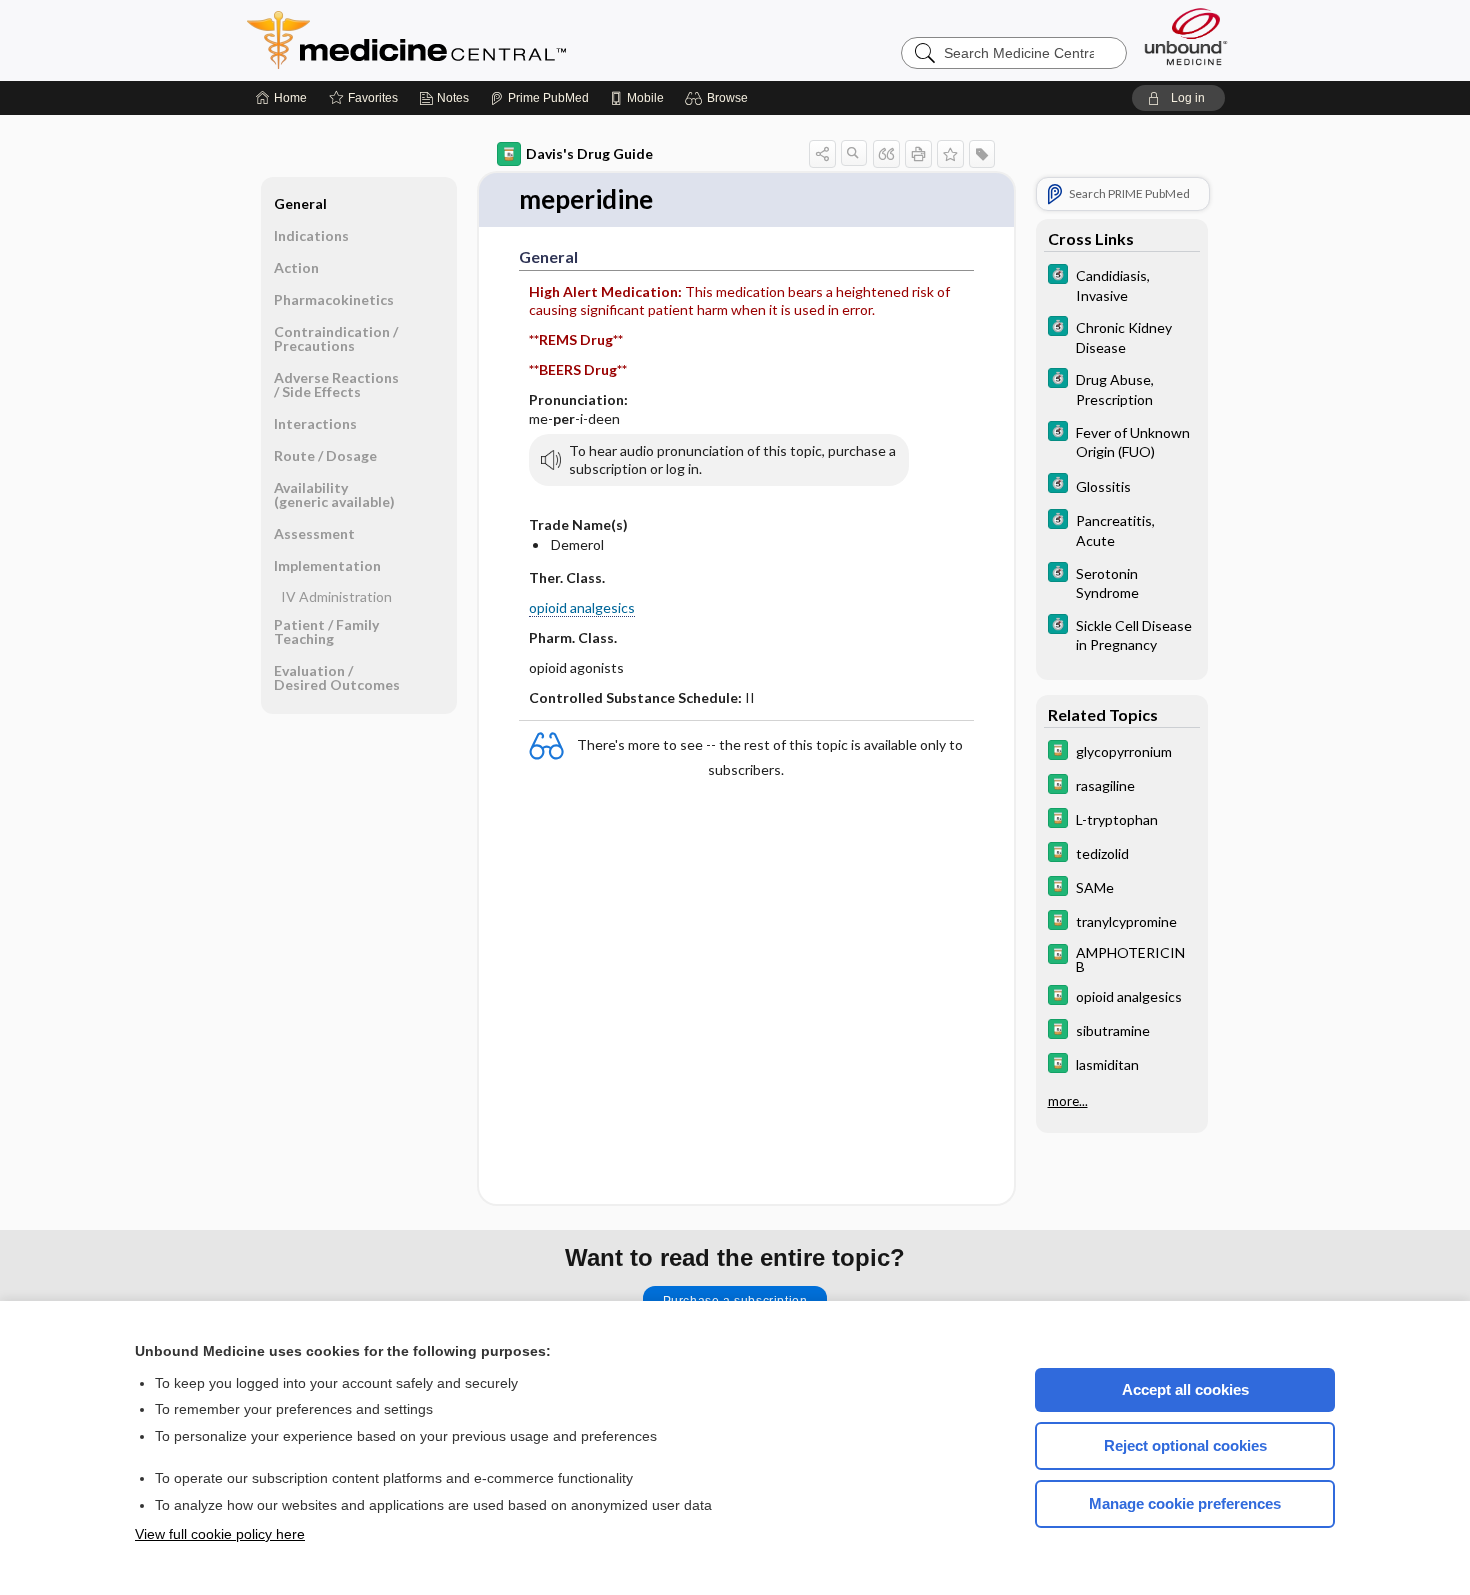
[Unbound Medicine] (1186, 36)
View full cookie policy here (220, 1534)
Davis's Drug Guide (589, 153)
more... (1068, 1101)
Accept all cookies (1185, 1389)
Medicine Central (495, 40)
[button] (719, 98)
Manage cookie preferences (1185, 1503)
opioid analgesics (582, 607)
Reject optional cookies (1185, 1445)
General (300, 203)
